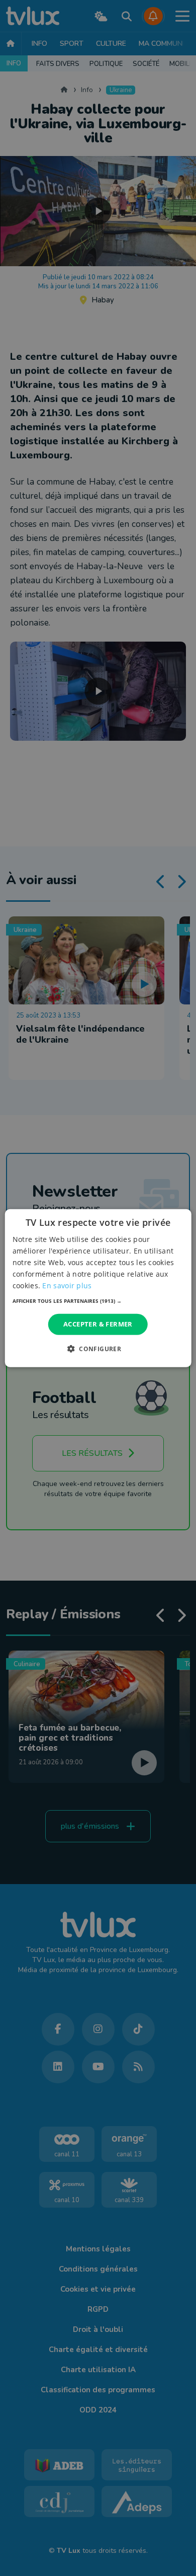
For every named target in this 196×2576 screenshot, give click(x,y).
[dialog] (98, 1288)
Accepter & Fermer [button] (98, 1324)
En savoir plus (67, 1285)
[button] (98, 1301)
